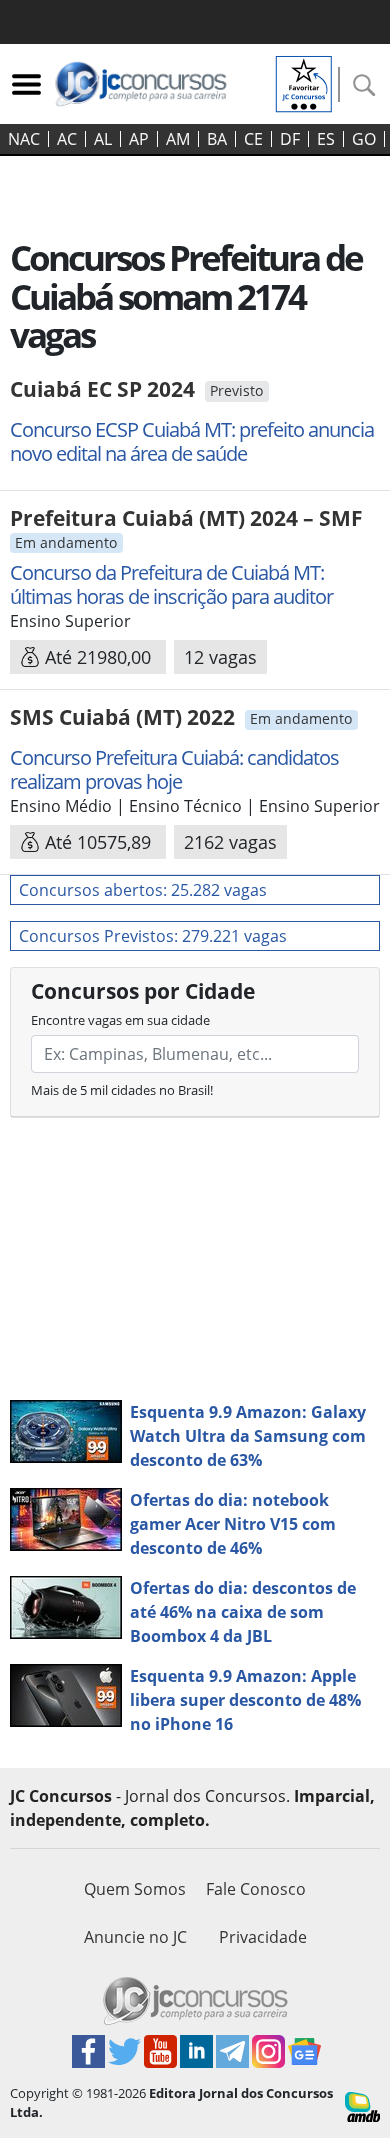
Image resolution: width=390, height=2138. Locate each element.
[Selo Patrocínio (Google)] (304, 82)
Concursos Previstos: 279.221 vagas (153, 936)
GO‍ (364, 139)
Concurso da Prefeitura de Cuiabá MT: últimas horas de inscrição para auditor (171, 584)
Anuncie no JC (135, 1937)
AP (139, 139)
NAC (24, 139)
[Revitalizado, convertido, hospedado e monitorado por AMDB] (362, 2105)
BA (217, 139)
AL (103, 139)
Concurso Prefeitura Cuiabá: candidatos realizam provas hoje (174, 769)
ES (326, 139)
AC (67, 139)
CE (253, 139)
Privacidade (263, 1937)
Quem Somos (135, 1889)
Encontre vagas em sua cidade (120, 1020)
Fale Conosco (256, 1889)
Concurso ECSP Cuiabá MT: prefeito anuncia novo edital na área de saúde (192, 441)
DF (290, 139)
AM (178, 139)
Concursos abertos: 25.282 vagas (143, 890)
